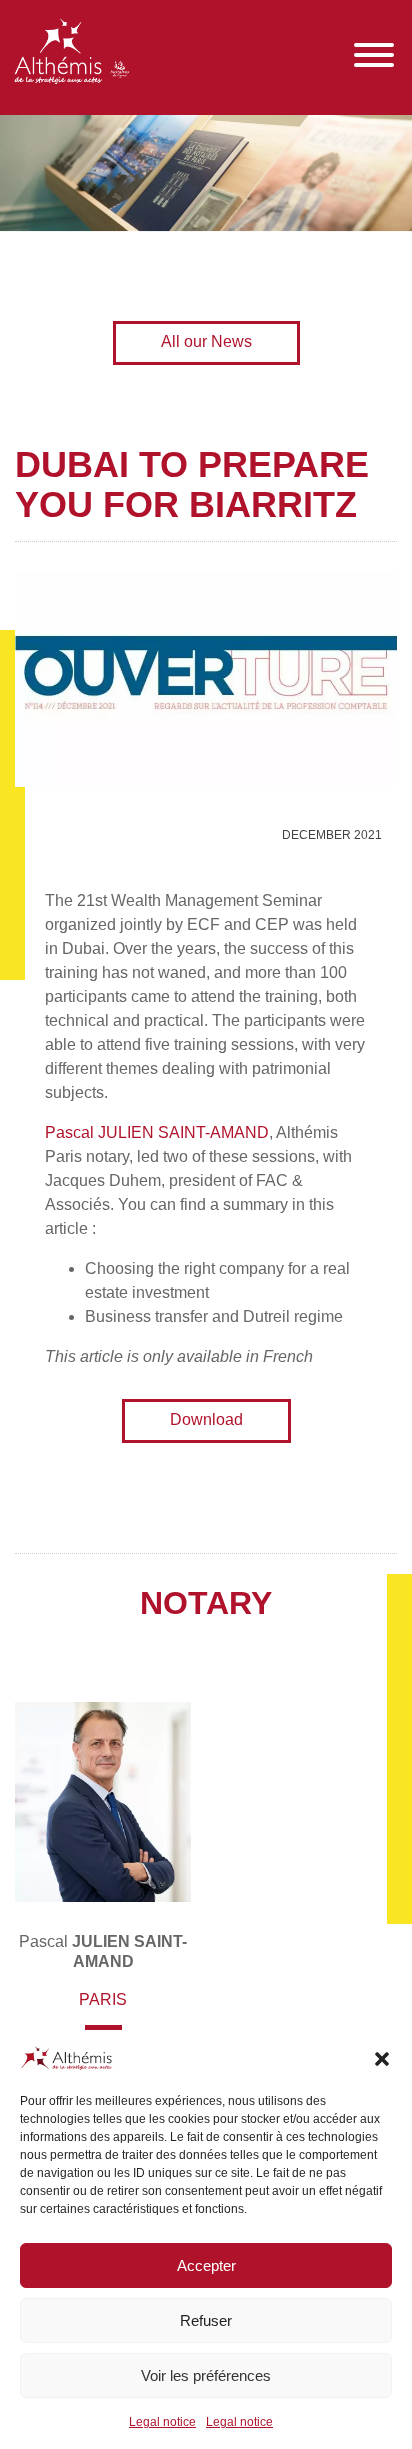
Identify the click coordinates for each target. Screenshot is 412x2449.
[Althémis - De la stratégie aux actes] (72, 55)
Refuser (206, 2320)
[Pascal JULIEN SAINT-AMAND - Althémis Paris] (103, 1802)
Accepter (206, 2265)
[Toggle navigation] (374, 55)
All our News (206, 341)
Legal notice (162, 2422)
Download (206, 1419)
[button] (382, 2059)
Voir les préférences (206, 2375)
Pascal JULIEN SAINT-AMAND (157, 1132)
